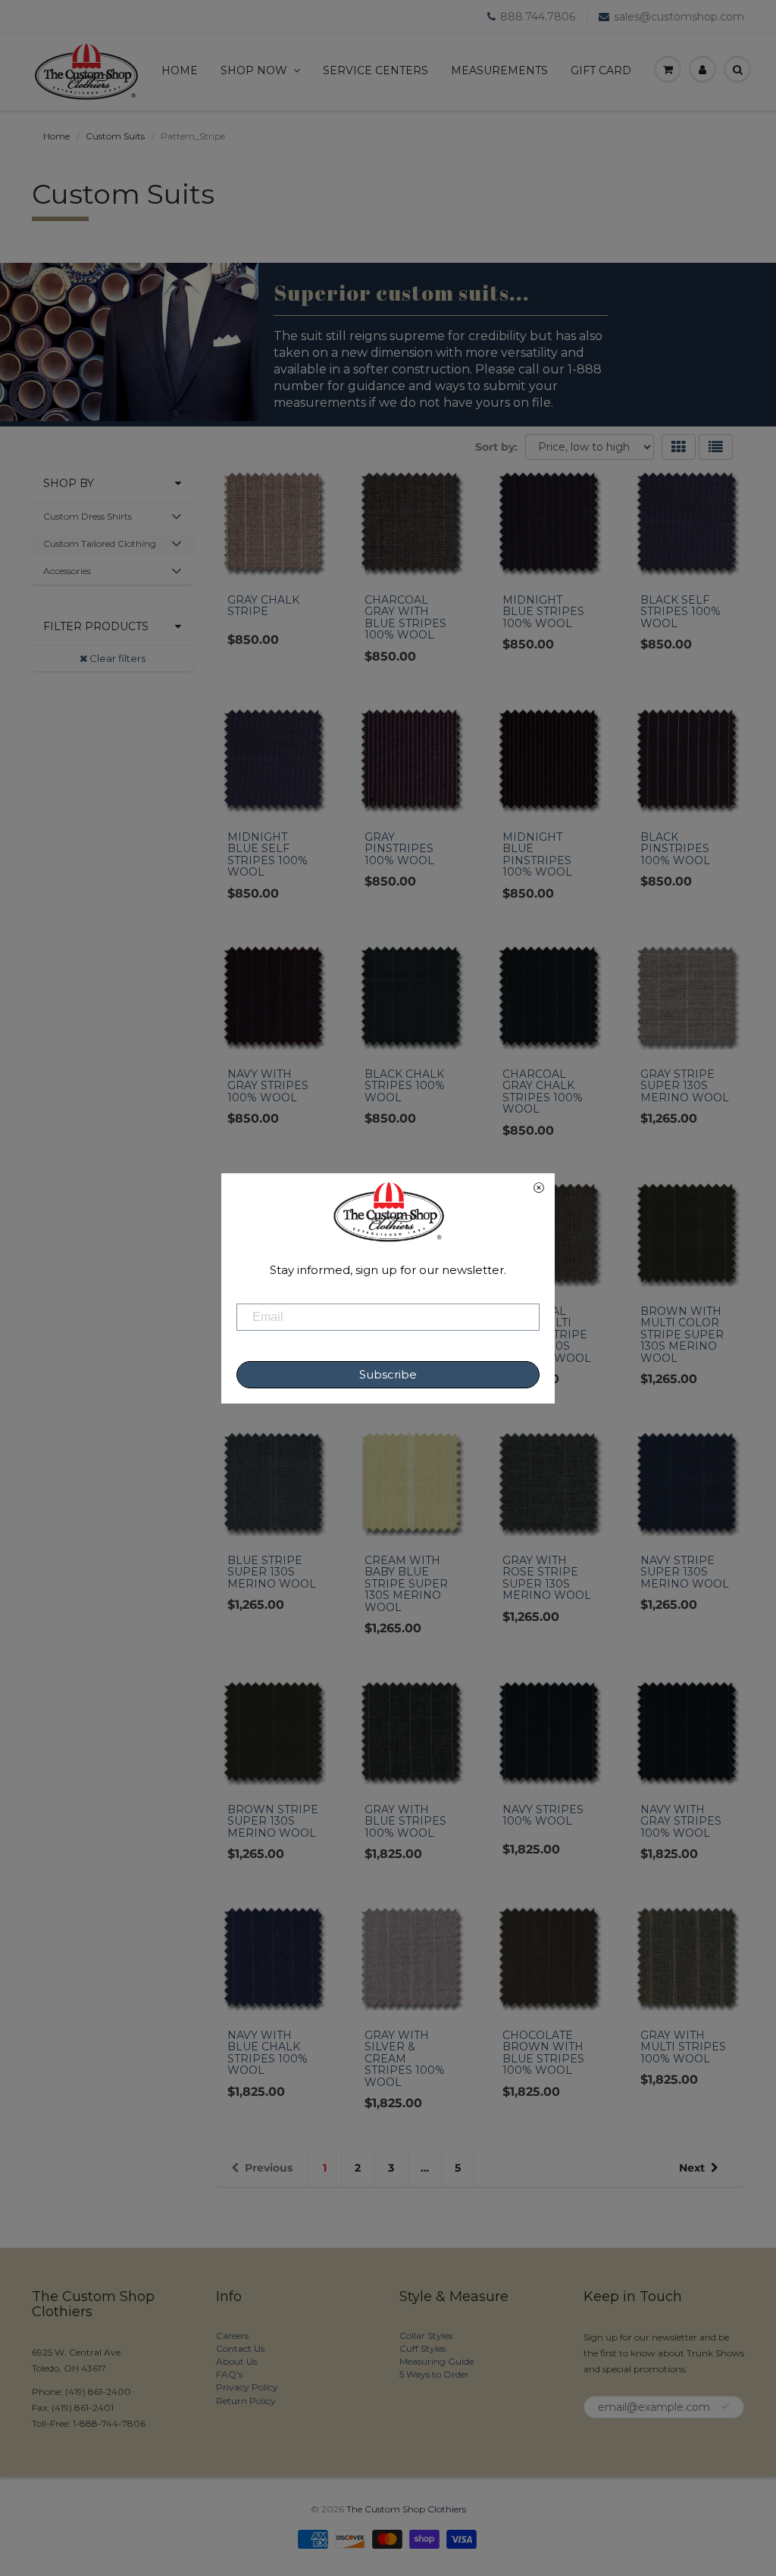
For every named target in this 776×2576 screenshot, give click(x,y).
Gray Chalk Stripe (263, 606)
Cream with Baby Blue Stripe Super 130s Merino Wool (406, 1584)
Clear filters (116, 658)
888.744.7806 (538, 17)
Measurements (499, 70)
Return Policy (246, 2401)
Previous (269, 2168)
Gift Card (601, 70)
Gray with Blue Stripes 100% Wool (405, 1821)
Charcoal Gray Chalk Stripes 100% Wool (543, 1091)
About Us (236, 2361)
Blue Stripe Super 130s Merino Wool (272, 1572)
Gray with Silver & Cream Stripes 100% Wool (405, 2059)
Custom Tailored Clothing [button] (99, 547)
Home (180, 70)
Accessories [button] (67, 575)
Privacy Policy (247, 2387)
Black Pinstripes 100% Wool (675, 849)
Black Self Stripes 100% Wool (681, 612)
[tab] (113, 517)
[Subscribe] (725, 2406)
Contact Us (240, 2348)
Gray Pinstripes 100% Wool (399, 849)
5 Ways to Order (434, 2374)
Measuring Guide (436, 2361)
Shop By (69, 483)
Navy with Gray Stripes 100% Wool (268, 1086)
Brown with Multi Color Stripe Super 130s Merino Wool (682, 1335)
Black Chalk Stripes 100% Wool (405, 1086)
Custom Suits (115, 136)
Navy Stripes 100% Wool (543, 1815)
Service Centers (375, 70)
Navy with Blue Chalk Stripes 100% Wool (268, 2053)
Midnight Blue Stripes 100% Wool (543, 612)
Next (692, 2168)
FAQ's (229, 2374)
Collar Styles (426, 2336)
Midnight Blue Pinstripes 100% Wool (537, 854)
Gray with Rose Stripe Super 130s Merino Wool (547, 1578)
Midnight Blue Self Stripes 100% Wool (268, 854)
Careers (232, 2336)
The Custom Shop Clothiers (406, 2509)
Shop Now (254, 70)
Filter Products (96, 626)
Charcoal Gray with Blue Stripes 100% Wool (405, 617)
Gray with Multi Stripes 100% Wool (683, 2047)
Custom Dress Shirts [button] (87, 520)
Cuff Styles (422, 2348)
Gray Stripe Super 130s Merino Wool (685, 1086)
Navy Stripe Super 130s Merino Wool (685, 1572)
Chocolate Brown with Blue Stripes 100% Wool (543, 2053)
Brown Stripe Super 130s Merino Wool (273, 1821)
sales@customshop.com (679, 17)
